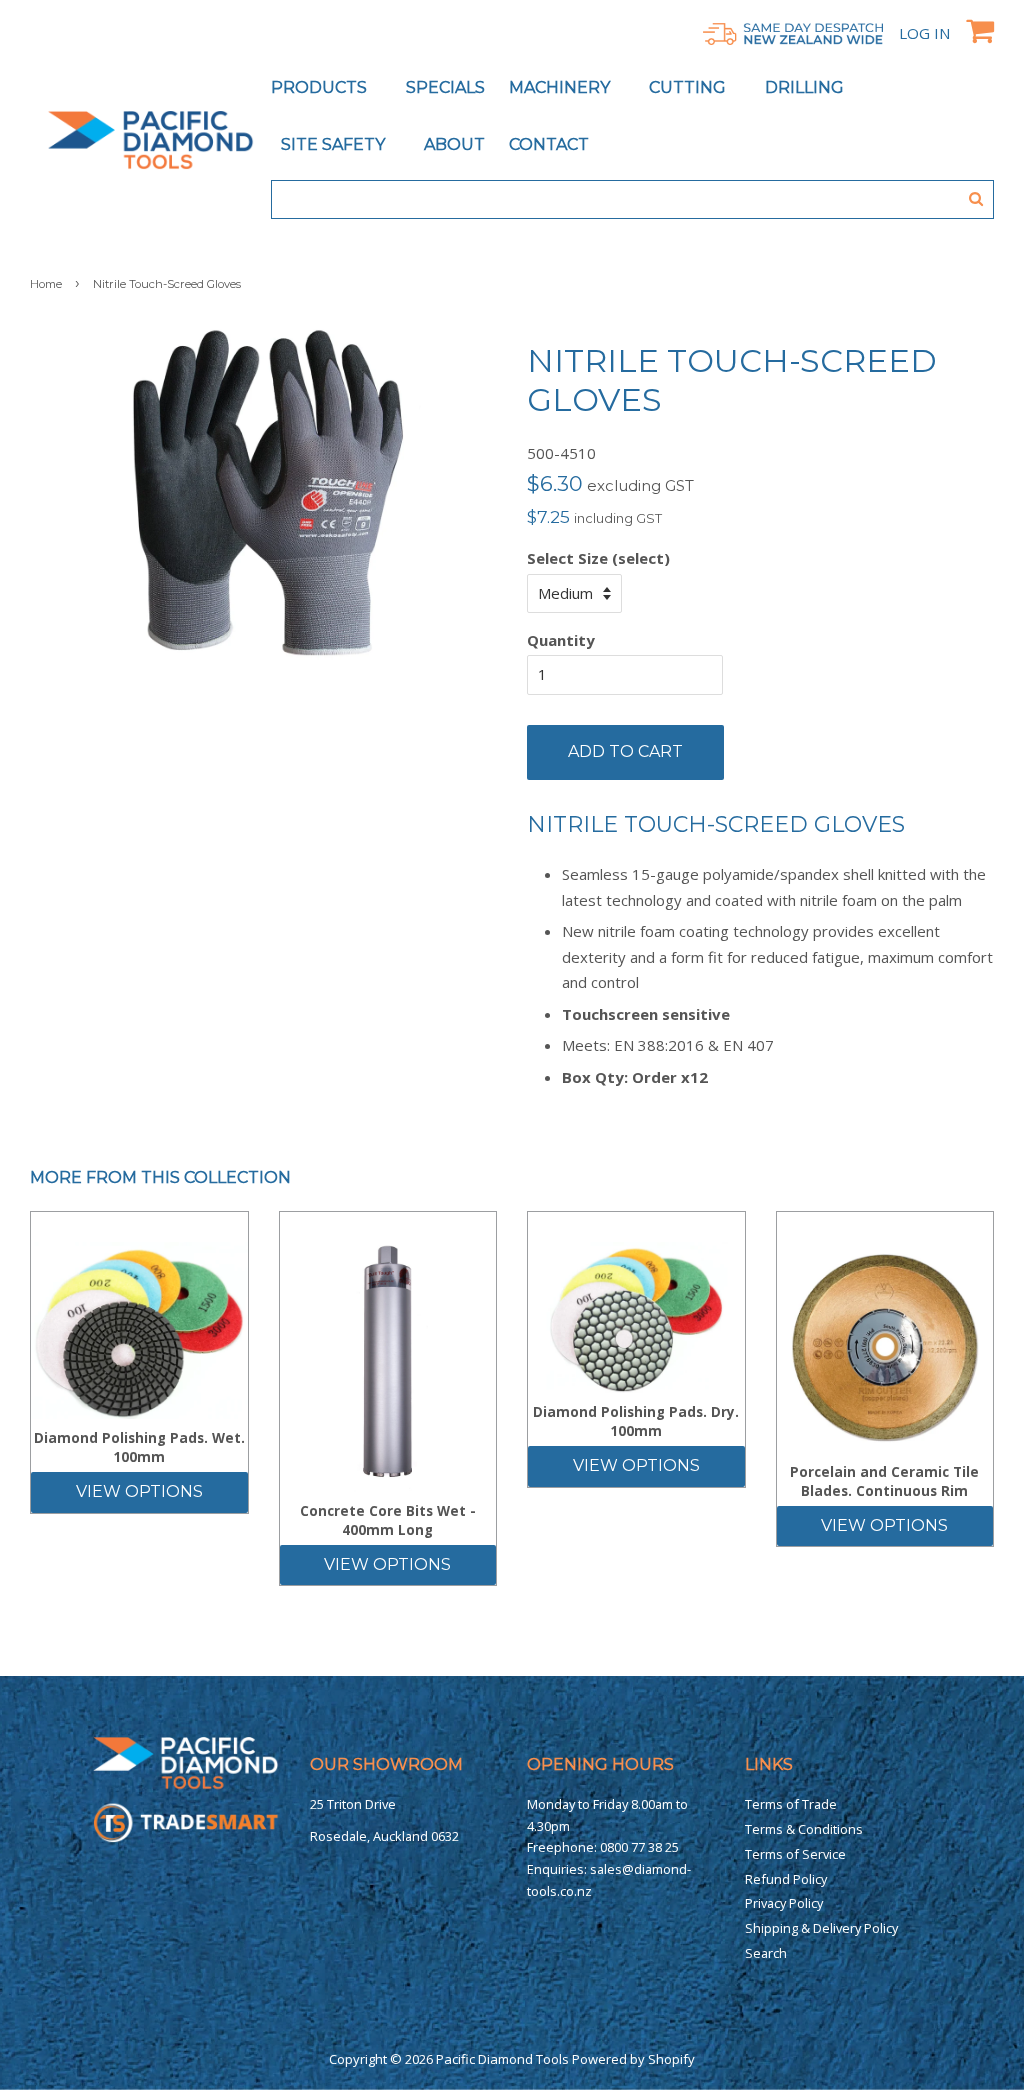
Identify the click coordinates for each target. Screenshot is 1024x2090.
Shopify (671, 2059)
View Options (139, 1491)
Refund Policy (786, 1879)
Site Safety (335, 144)
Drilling (806, 87)
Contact (549, 144)
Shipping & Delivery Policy (821, 1928)
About (454, 144)
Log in (924, 33)
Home (46, 284)
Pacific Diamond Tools (502, 2059)
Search (766, 1953)
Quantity (561, 640)
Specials (445, 87)
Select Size (567, 558)
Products (321, 87)
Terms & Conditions (804, 1829)
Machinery (561, 87)
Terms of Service (795, 1854)
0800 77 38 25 (639, 1847)
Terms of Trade (791, 1804)
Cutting (689, 87)
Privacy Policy (784, 1903)
